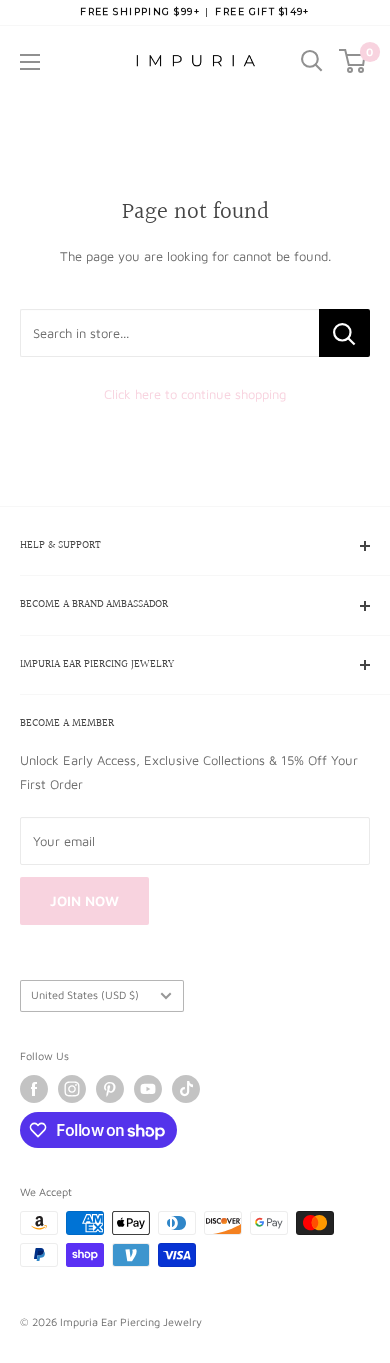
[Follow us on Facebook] (34, 1089)
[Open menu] (30, 62)
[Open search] (312, 61)
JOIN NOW (84, 900)
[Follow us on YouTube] (148, 1089)
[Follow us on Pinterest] (110, 1089)
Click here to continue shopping (195, 394)
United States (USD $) (85, 994)
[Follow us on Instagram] (72, 1089)
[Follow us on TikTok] (186, 1089)
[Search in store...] (344, 333)
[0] (353, 61)
